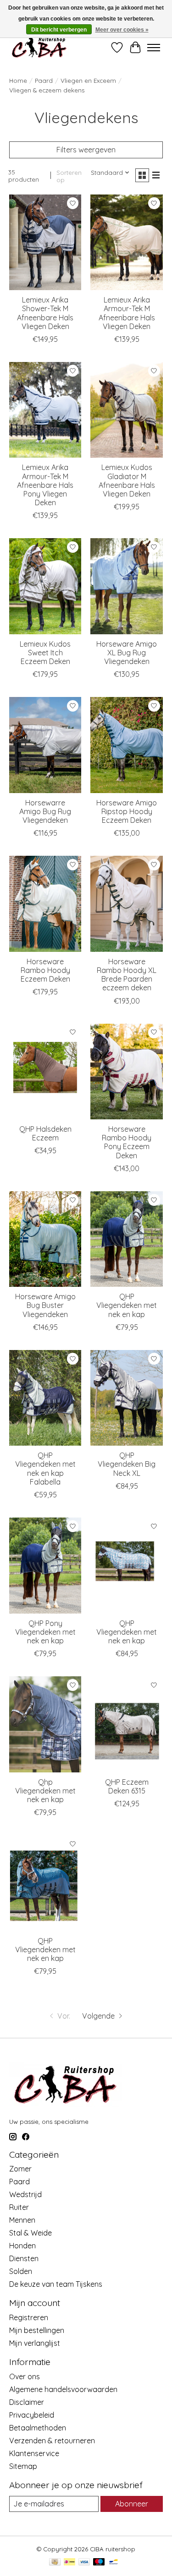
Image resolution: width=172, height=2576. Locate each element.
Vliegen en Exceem (88, 81)
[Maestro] (99, 2562)
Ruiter (19, 2207)
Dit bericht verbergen (59, 30)
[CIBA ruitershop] (39, 47)
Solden (21, 2271)
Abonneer (132, 2504)
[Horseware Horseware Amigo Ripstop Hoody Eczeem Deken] (126, 745)
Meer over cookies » (122, 30)
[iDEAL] (69, 2562)
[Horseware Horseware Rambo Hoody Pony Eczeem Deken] (126, 1072)
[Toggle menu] (154, 48)
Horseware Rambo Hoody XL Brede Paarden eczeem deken (127, 975)
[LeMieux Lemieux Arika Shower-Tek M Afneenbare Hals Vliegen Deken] (45, 242)
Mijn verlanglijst (35, 2343)
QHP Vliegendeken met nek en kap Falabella (45, 1469)
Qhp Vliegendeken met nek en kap (45, 1791)
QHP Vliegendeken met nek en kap (127, 1305)
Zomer (20, 2169)
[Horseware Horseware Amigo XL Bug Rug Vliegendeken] (126, 586)
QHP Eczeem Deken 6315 (127, 1786)
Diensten (24, 2258)
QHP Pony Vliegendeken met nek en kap (45, 1632)
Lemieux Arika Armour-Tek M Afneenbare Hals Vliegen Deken (127, 313)
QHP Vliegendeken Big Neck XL (127, 1464)
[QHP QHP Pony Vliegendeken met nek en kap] (45, 1565)
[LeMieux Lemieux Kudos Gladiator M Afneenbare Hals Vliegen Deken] (126, 410)
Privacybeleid (32, 2415)
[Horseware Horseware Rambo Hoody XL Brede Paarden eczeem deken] (126, 904)
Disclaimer (27, 2402)
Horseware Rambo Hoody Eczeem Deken (45, 970)
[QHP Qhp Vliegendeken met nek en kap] (45, 1724)
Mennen (22, 2220)
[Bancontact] (114, 2562)
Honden (22, 2246)
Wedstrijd (25, 2194)
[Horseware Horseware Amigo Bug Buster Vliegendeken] (45, 1239)
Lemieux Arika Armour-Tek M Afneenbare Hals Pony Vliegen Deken (45, 485)
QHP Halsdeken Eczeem (45, 1133)
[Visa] (84, 2562)
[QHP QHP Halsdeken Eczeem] (45, 1072)
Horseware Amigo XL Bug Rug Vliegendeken (127, 653)
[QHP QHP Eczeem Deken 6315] (126, 1724)
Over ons (25, 2376)
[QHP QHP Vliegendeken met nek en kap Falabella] (45, 1398)
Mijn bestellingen (37, 2330)
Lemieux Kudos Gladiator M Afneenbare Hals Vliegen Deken (127, 481)
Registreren (29, 2317)
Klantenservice (34, 2453)
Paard (44, 81)
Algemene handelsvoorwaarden (63, 2389)
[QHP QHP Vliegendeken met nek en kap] (126, 1239)
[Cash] (55, 2562)
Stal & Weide (31, 2233)
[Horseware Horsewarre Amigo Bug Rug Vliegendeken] (45, 745)
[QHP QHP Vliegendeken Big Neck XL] (126, 1398)
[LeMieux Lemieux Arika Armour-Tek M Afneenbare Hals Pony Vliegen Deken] (45, 410)
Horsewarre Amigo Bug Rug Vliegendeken (45, 811)
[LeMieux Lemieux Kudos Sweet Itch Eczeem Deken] (45, 586)
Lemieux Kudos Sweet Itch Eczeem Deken (45, 653)
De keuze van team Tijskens (56, 2284)
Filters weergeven (86, 150)
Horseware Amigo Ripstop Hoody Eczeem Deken (127, 811)
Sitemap (23, 2466)
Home (18, 81)
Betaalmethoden (38, 2428)
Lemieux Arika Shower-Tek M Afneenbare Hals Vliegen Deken (45, 313)
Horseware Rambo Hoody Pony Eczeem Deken (127, 1142)
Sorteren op (69, 176)
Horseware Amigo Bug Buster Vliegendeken (45, 1305)
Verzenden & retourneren (52, 2441)
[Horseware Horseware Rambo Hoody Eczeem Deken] (45, 904)
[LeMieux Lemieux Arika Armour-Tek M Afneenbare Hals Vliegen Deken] (126, 242)
